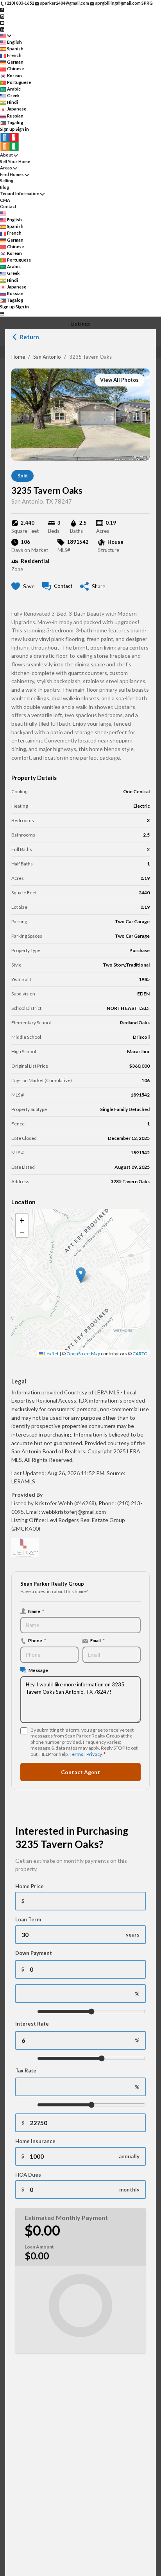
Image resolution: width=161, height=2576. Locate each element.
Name (36, 1611)
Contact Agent (80, 1772)
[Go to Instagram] (2, 16)
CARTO (140, 1354)
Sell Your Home (15, 161)
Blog (4, 187)
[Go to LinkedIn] (2, 29)
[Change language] (6, 36)
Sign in (22, 129)
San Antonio (47, 357)
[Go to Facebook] (2, 10)
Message (38, 1670)
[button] (81, 1275)
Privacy (94, 1754)
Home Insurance (35, 2141)
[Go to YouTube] (2, 22)
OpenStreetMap (83, 1354)
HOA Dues (28, 2175)
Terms (76, 1754)
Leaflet (51, 1354)
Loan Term (28, 1919)
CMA (5, 200)
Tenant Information (20, 193)
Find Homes (12, 174)
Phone (37, 1640)
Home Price (30, 1886)
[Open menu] (2, 314)
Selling (7, 181)
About (6, 155)
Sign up (7, 129)
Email (97, 1640)
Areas (6, 168)
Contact (8, 206)
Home (18, 357)
